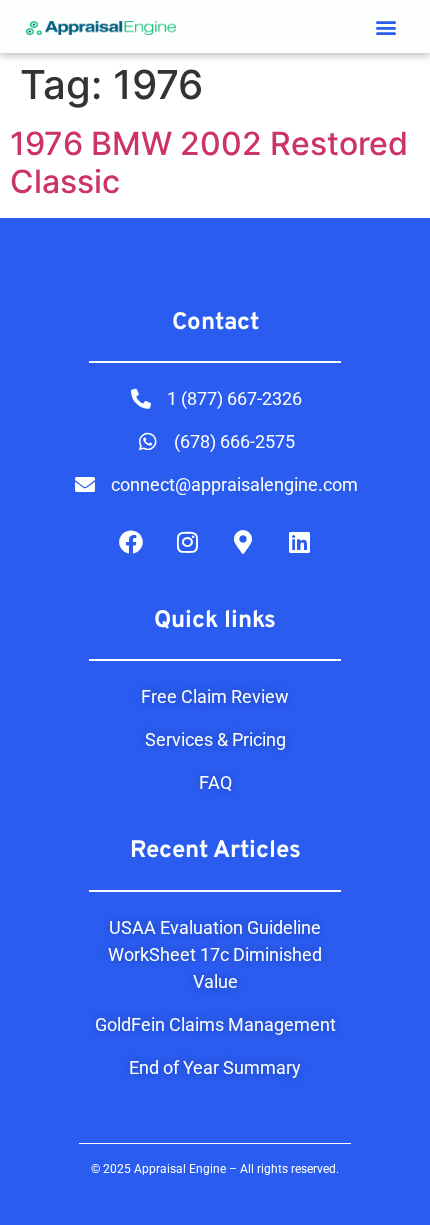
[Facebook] (131, 542)
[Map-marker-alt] (243, 542)
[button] (386, 26)
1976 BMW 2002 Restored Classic (209, 162)
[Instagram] (187, 542)
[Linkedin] (299, 542)
